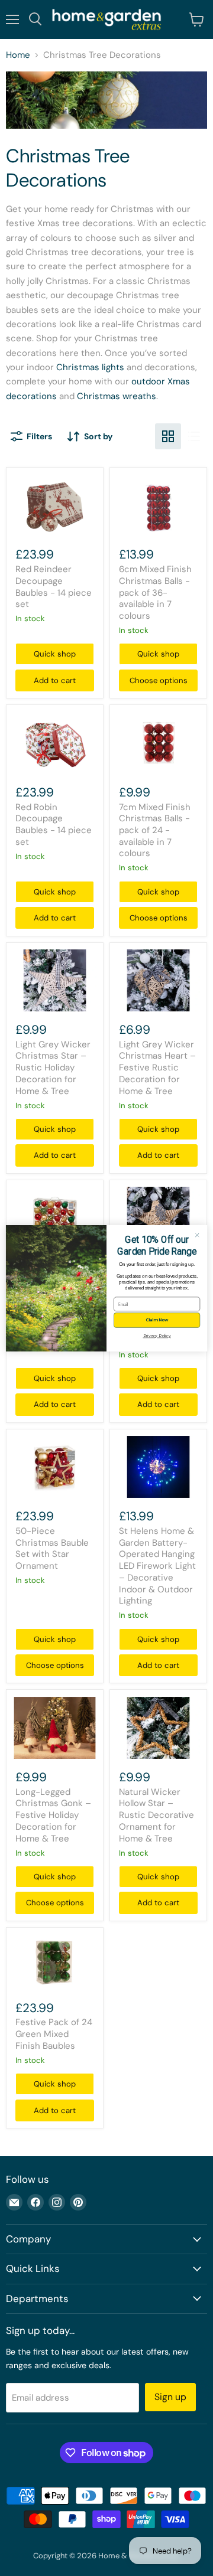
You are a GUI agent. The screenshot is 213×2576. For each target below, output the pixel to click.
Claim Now (157, 1320)
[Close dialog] (197, 1235)
